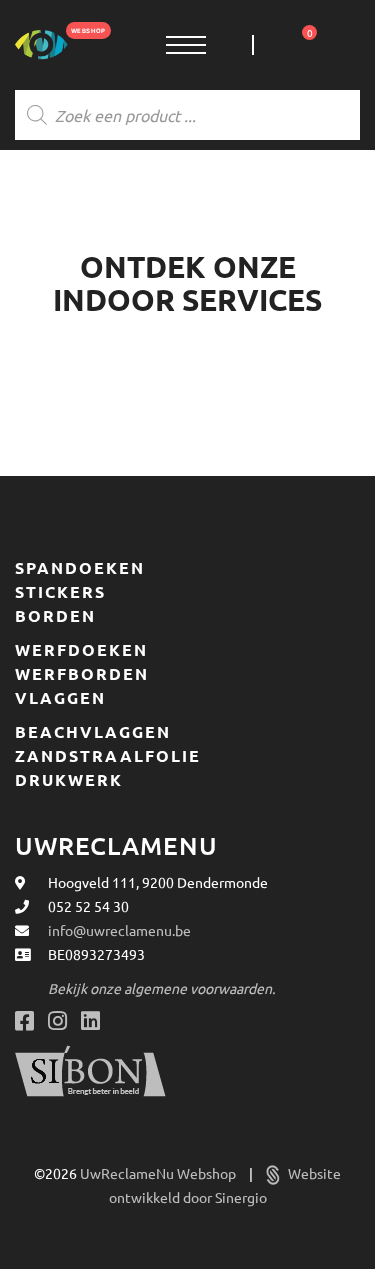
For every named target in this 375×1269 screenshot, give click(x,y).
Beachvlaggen (93, 732)
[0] (272, 45)
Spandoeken (80, 568)
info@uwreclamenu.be (119, 930)
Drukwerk (69, 780)
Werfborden (82, 674)
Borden (55, 616)
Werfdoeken (81, 650)
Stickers (60, 592)
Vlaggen (60, 698)
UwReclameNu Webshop (159, 1173)
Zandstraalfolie (108, 756)
